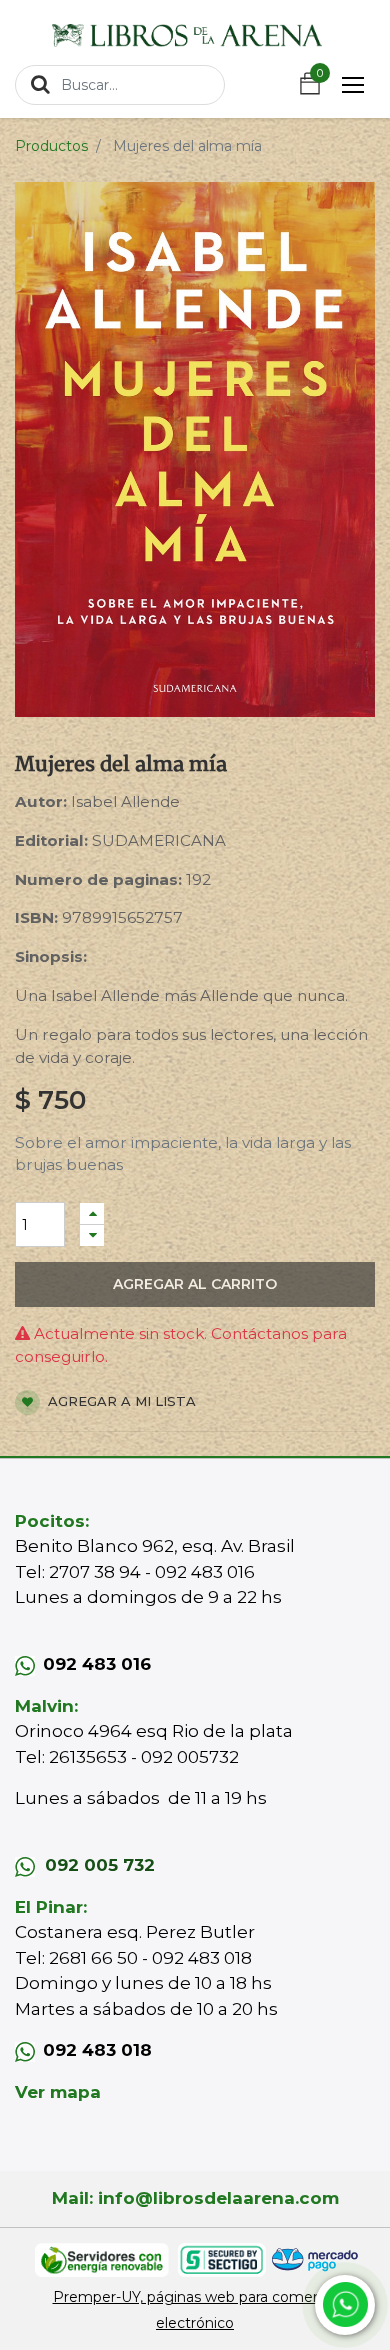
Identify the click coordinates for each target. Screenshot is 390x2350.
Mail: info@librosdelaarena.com (195, 2198)
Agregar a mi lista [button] (120, 1401)
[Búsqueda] (40, 84)
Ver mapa (58, 2092)
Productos (51, 146)
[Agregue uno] (92, 1213)
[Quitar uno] (92, 1235)
